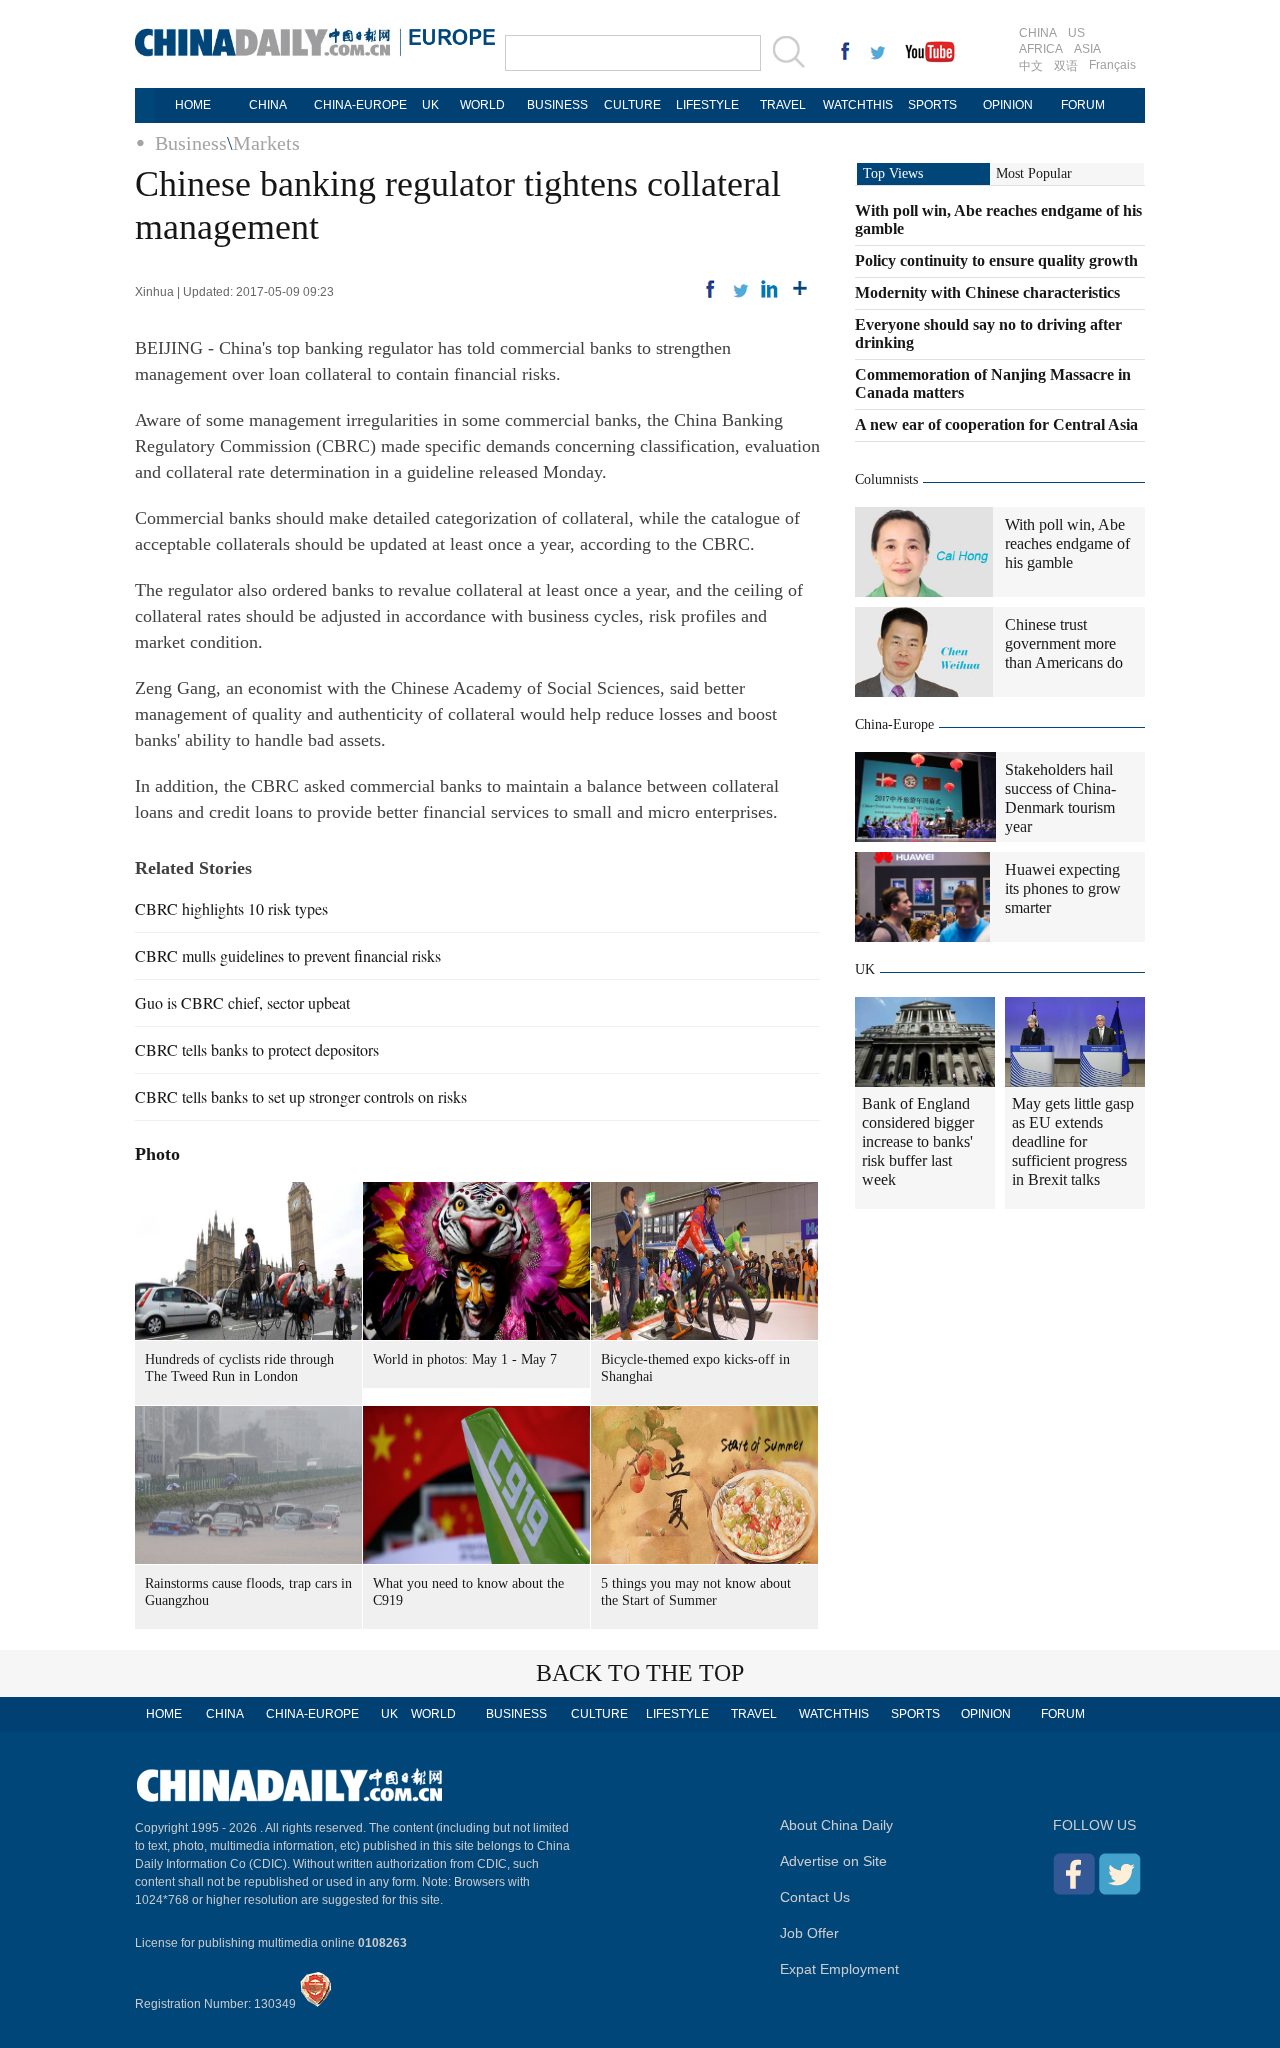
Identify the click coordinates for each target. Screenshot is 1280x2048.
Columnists (886, 479)
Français (1112, 65)
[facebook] (710, 289)
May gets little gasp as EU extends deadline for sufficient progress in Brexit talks (1073, 1141)
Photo (157, 1154)
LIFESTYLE (707, 105)
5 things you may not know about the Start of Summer (696, 1592)
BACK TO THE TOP (640, 1673)
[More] (800, 289)
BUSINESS (557, 105)
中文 (1031, 66)
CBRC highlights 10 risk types (231, 908)
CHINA (1038, 33)
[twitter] (740, 289)
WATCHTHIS (858, 105)
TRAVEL (783, 105)
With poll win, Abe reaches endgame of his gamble (1067, 543)
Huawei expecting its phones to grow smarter (1063, 888)
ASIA (1087, 49)
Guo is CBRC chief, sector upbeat (242, 1002)
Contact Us (815, 1897)
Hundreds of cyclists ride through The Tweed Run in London (239, 1368)
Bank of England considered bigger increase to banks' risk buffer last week (918, 1141)
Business (191, 143)
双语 (1066, 66)
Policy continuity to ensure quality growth (996, 260)
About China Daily (836, 1825)
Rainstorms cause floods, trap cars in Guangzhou (248, 1592)
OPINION (1008, 105)
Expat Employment (839, 1969)
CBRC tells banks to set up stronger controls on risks (301, 1096)
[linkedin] (770, 289)
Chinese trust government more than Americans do (1064, 643)
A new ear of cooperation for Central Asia (996, 424)
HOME (193, 105)
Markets (266, 143)
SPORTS (932, 105)
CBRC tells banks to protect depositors (257, 1049)
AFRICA (1041, 49)
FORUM (1083, 105)
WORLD (482, 105)
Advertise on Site (833, 1861)
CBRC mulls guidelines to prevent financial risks (288, 955)
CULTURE (632, 105)
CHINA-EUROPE (360, 105)
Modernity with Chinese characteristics (987, 292)
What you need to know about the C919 (468, 1592)
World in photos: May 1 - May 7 (465, 1359)
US (1076, 33)
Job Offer (809, 1933)
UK (430, 105)
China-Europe (894, 724)
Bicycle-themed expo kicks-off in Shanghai (695, 1368)
